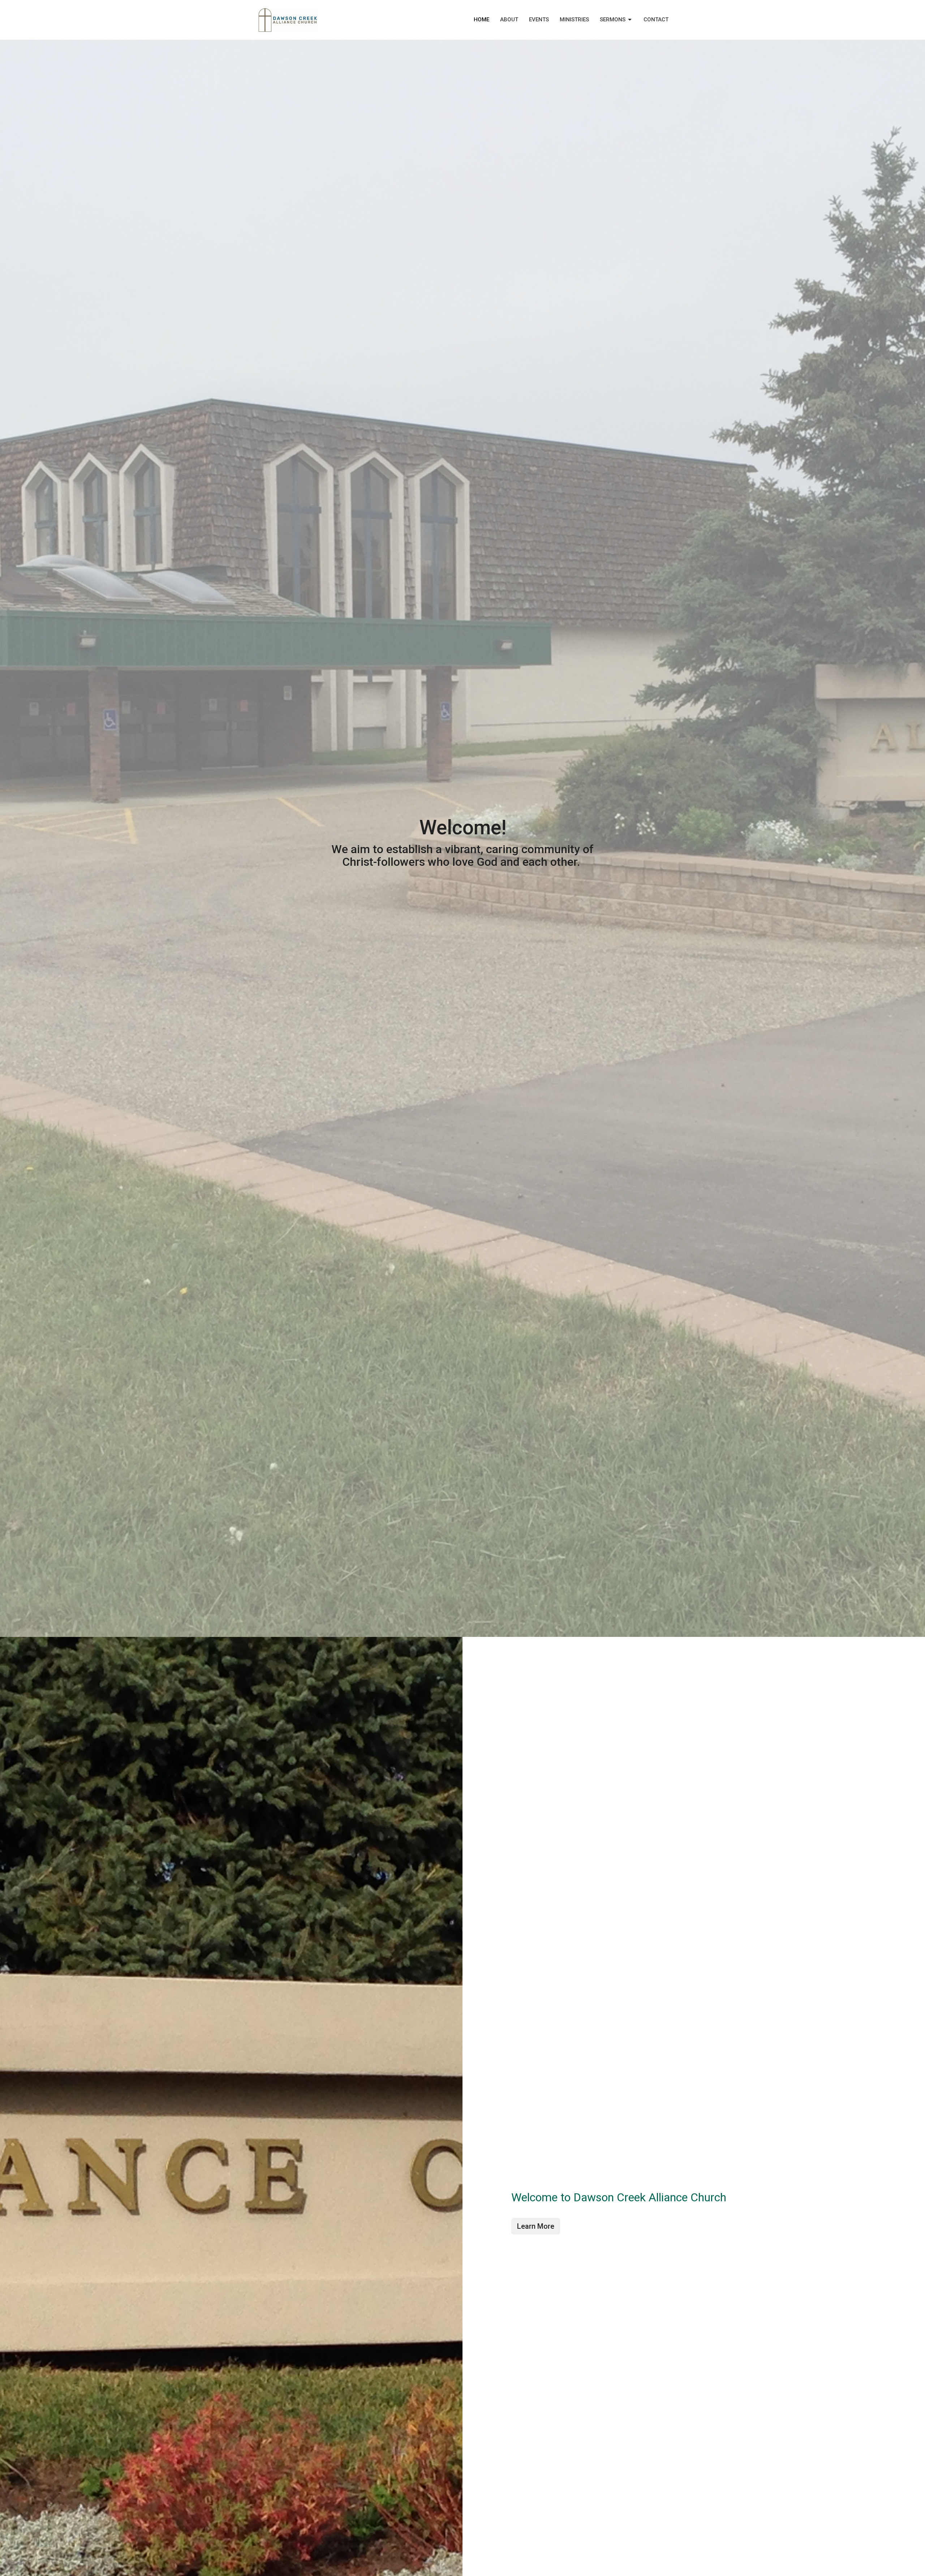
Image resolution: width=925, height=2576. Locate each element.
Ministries (574, 20)
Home (481, 20)
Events (539, 20)
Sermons (613, 20)
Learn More (536, 2226)
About (509, 20)
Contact (656, 20)
